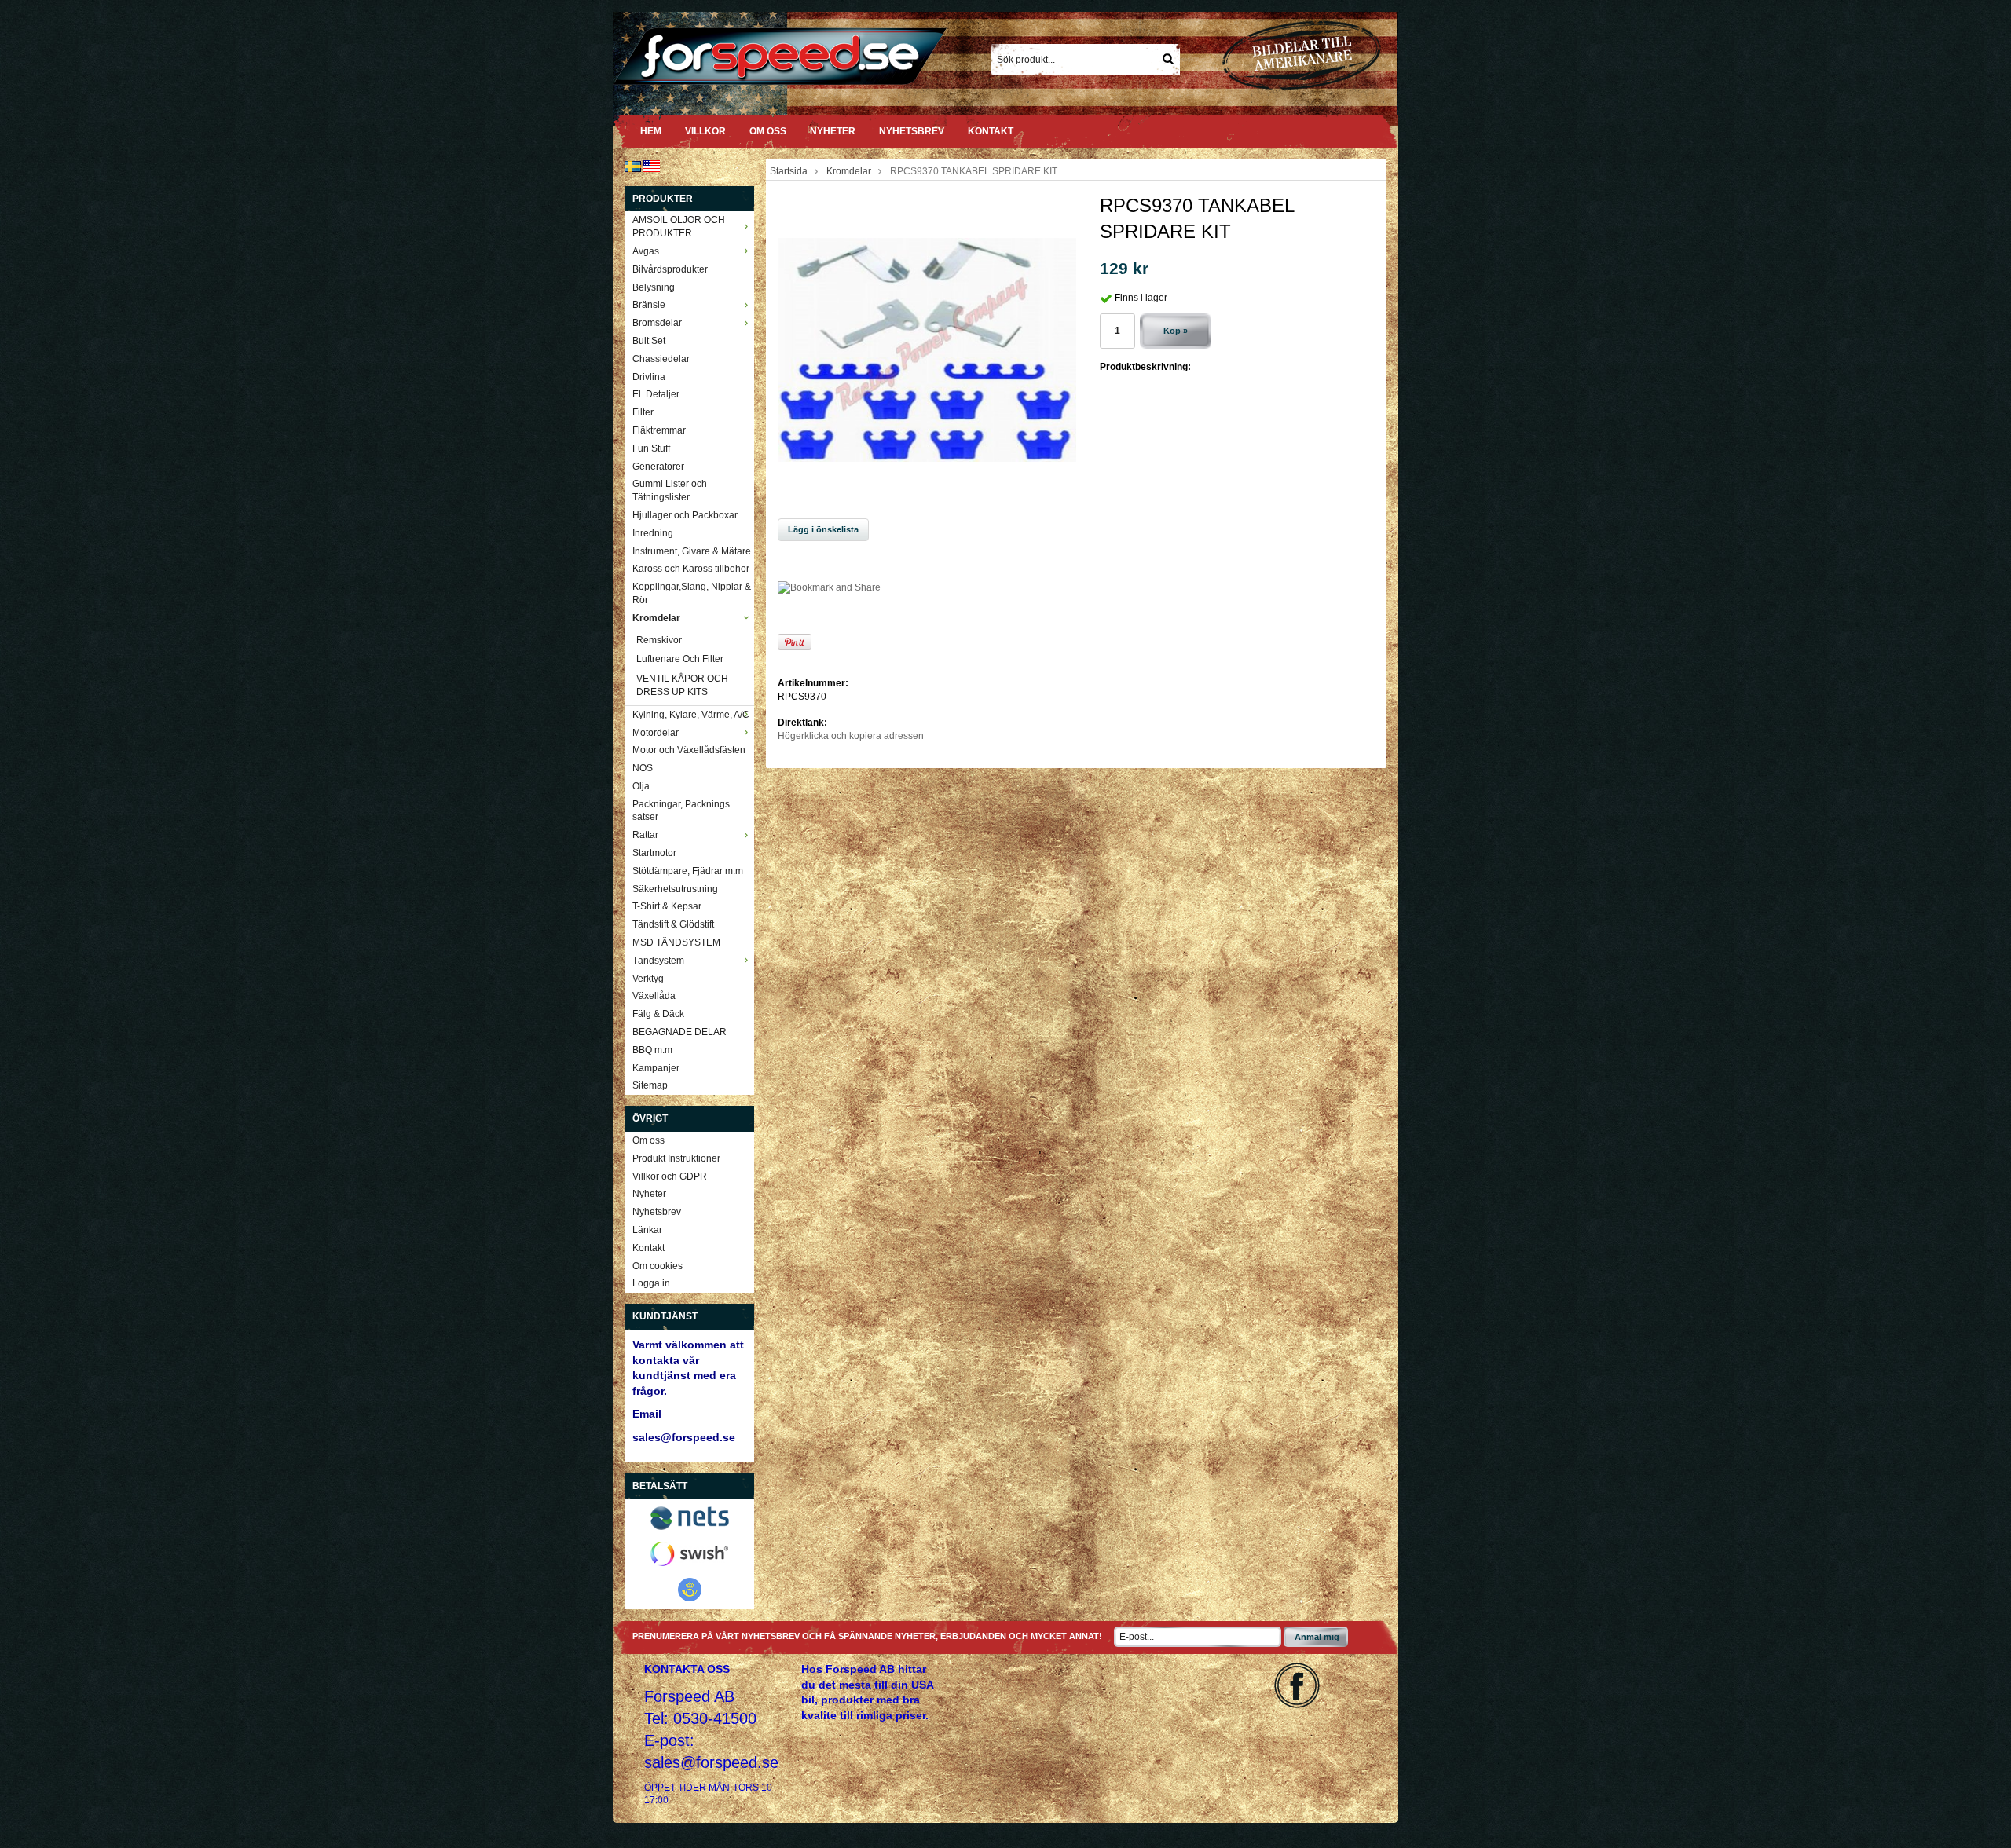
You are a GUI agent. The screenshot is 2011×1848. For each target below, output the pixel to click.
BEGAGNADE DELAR (679, 1032)
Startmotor (654, 853)
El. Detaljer (656, 394)
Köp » (1176, 331)
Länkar (647, 1230)
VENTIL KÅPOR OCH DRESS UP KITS (682, 685)
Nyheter (833, 131)
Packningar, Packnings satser (681, 811)
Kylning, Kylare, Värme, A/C (691, 715)
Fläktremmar (659, 430)
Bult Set (649, 341)
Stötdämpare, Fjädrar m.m (688, 871)
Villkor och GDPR (670, 1176)
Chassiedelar (661, 359)
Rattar (645, 835)
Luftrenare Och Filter (680, 659)
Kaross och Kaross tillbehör (691, 569)
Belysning (654, 287)
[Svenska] (633, 166)
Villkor (705, 131)
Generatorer (658, 467)
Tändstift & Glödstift (673, 924)
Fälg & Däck (658, 1014)
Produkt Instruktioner (676, 1158)
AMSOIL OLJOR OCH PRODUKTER (679, 227)
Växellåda (654, 996)
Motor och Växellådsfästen (689, 750)
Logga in (651, 1283)
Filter (643, 412)
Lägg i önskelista (823, 529)
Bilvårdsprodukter (670, 269)
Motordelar (656, 733)
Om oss (768, 131)
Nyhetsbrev (912, 131)
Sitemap (650, 1085)
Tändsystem (658, 961)
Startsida (789, 171)
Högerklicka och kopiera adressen (851, 736)
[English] (652, 166)
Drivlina (649, 377)
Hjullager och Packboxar (685, 515)
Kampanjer (656, 1068)
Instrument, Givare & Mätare (692, 551)
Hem (651, 131)
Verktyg (648, 979)
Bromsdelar (657, 323)
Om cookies (658, 1266)
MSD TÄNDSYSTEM (676, 942)
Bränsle (649, 305)
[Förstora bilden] (927, 349)
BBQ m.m (652, 1050)
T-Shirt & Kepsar (667, 906)
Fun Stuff (651, 448)
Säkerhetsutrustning (675, 889)
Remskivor (659, 640)
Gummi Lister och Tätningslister (670, 490)
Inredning (653, 533)
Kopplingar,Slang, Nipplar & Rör (692, 593)
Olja (641, 786)
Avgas (646, 251)
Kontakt (991, 131)
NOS (643, 768)
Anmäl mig (1317, 1637)
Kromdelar (656, 618)
